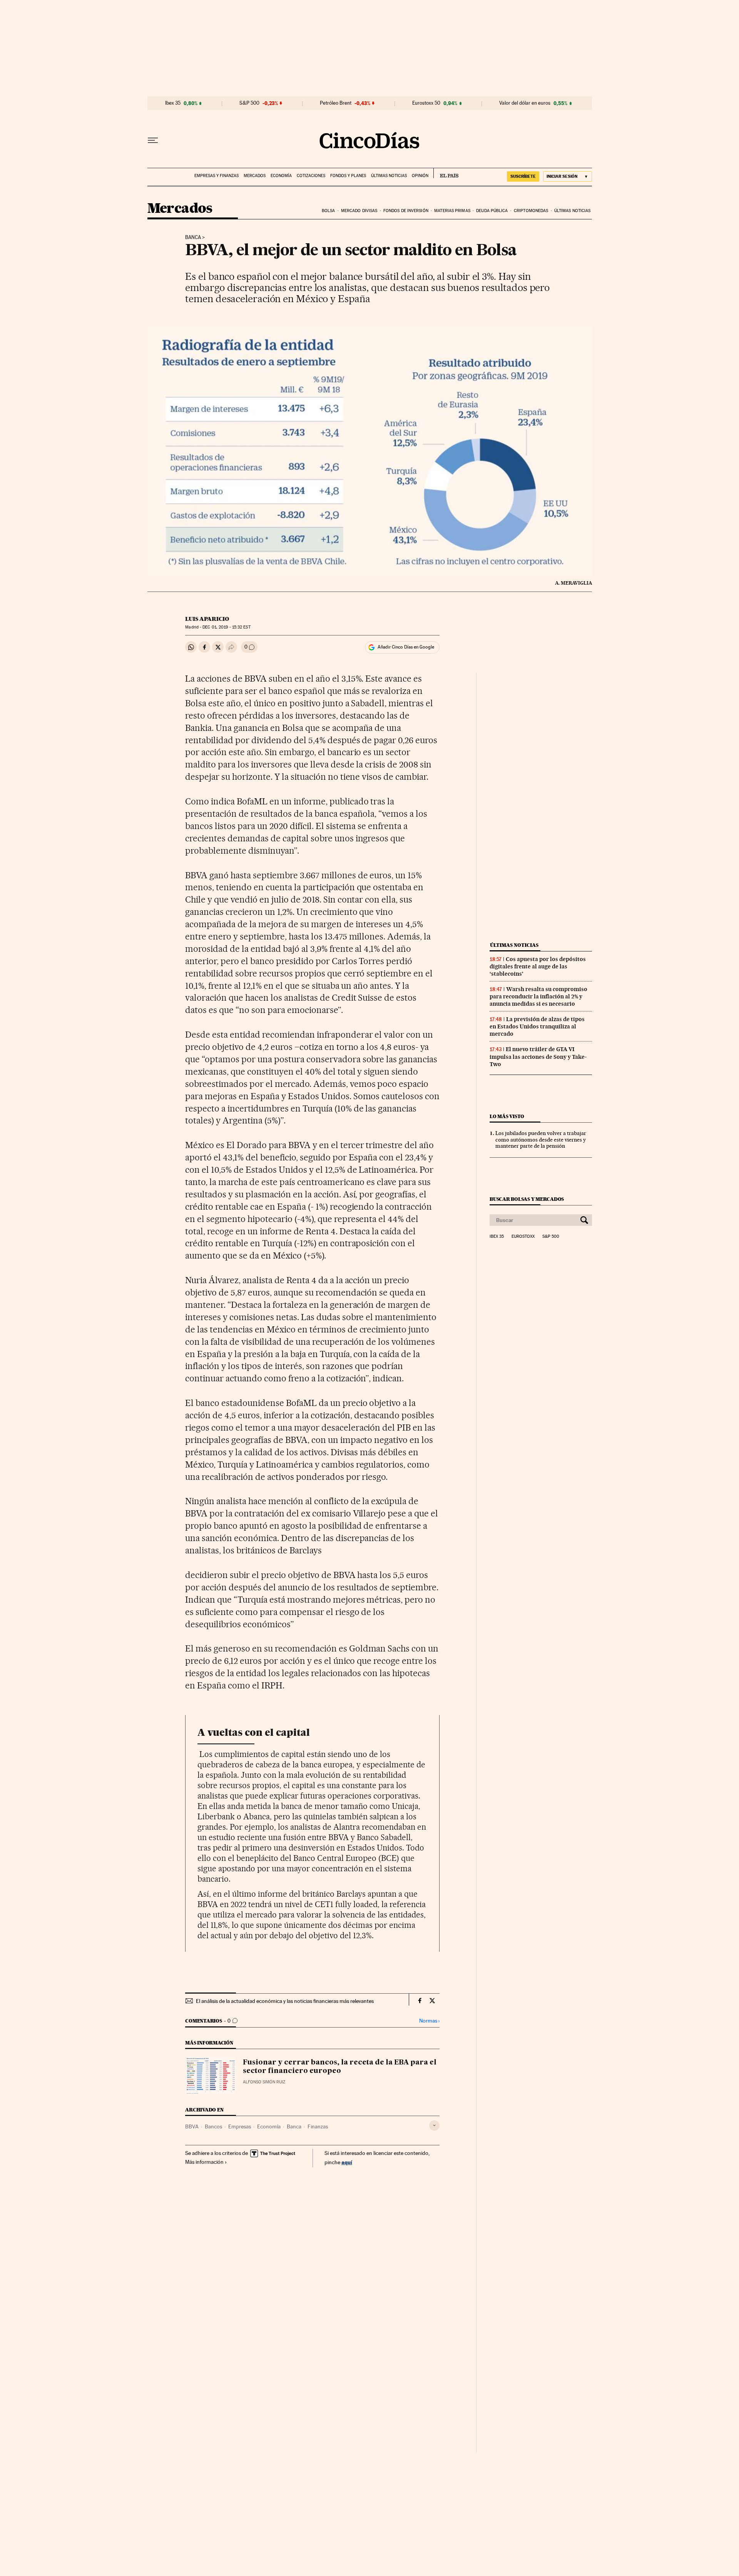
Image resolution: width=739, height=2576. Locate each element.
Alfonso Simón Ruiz (264, 2082)
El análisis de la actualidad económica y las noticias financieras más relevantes (285, 2001)
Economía (281, 176)
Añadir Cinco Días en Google (406, 647)
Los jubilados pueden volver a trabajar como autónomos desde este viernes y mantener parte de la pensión (541, 1140)
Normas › (429, 2021)
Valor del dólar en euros (525, 103)
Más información (204, 2162)
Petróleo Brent (336, 103)
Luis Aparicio (207, 619)
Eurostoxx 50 (426, 103)
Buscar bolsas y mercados (527, 1199)
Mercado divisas (359, 211)
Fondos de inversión (406, 211)
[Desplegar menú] (153, 140)
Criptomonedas (531, 211)
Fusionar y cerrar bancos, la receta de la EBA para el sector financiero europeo (340, 2067)
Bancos (213, 2126)
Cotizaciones (311, 176)
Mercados (255, 176)
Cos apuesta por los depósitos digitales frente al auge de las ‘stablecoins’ (538, 966)
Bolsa (329, 211)
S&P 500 (249, 103)
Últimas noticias (389, 176)
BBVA (192, 2126)
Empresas (240, 2126)
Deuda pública (492, 211)
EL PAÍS (446, 173)
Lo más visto (507, 1116)
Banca (193, 237)
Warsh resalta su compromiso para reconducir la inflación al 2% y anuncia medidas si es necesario (538, 996)
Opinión (420, 176)
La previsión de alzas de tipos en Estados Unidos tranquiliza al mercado (537, 1026)
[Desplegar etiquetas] (434, 2125)
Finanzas (318, 2126)
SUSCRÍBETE (523, 176)
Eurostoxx (523, 1237)
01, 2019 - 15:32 (226, 627)
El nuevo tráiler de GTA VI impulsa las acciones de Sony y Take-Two (538, 1056)
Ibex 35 (173, 103)
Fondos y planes (348, 176)
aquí (347, 2162)
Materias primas (452, 211)
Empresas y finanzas (217, 176)
